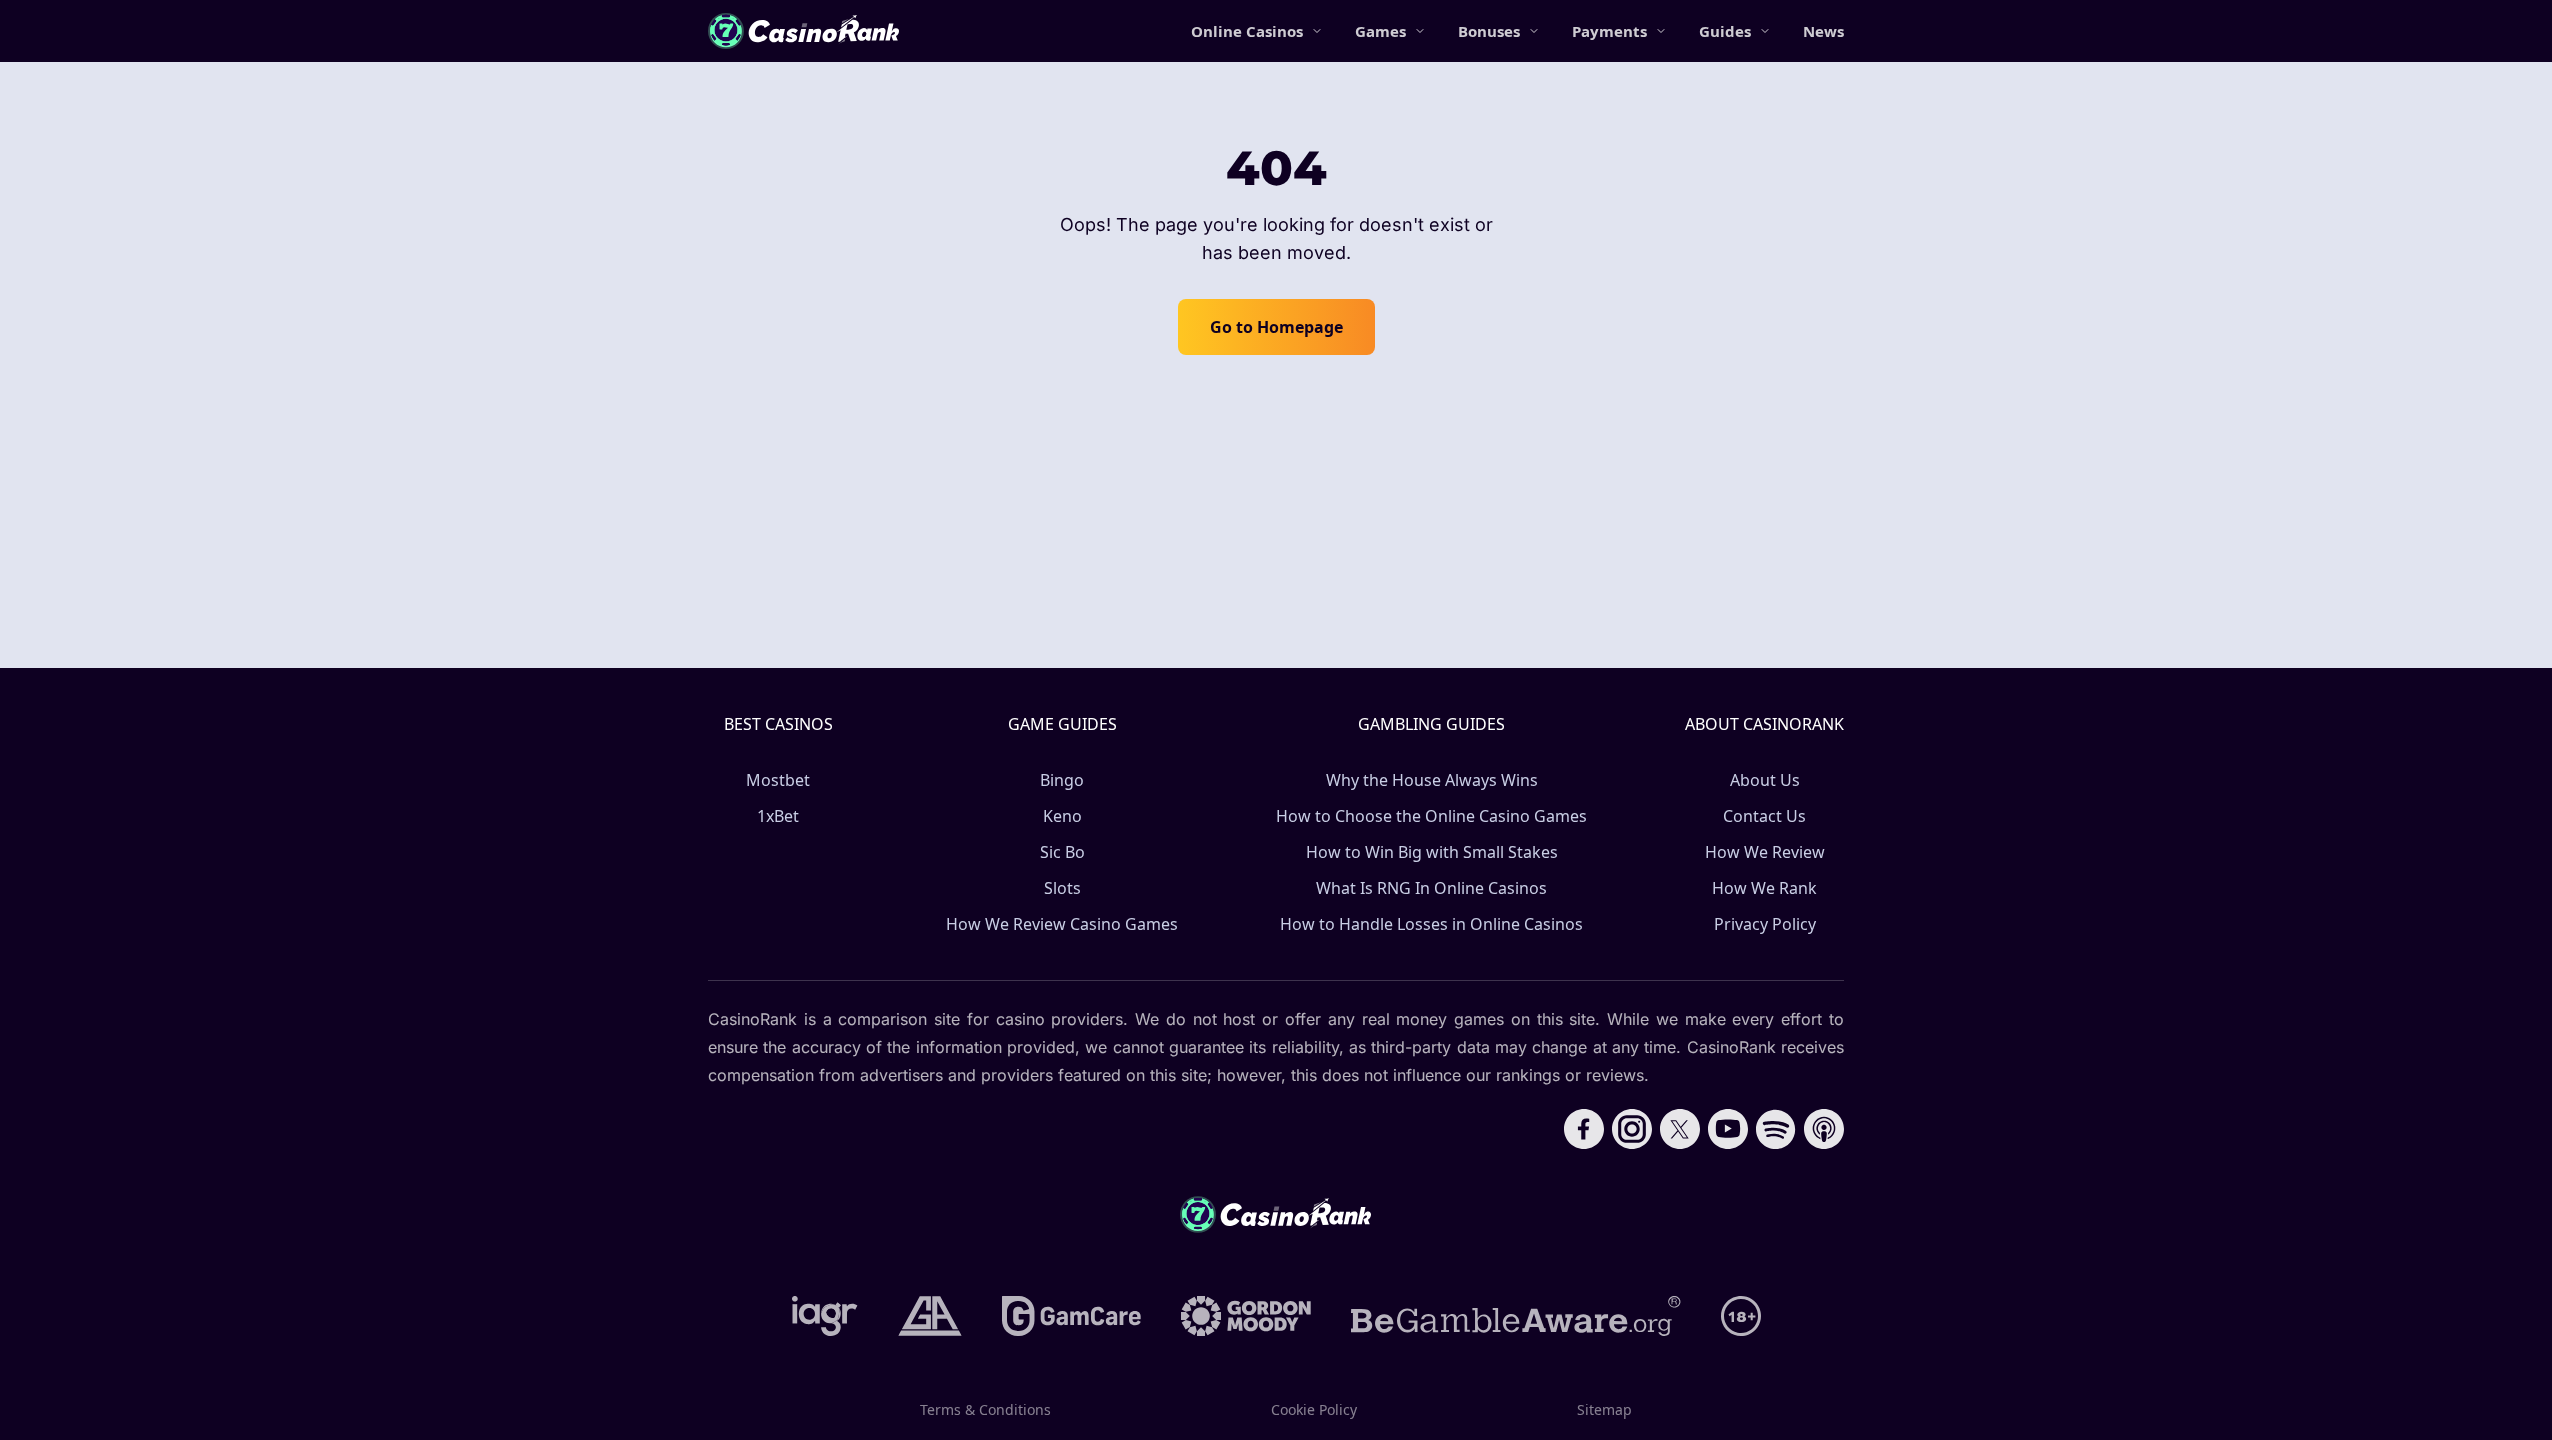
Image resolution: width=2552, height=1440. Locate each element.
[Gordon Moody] (1246, 1316)
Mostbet (778, 780)
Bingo (1062, 780)
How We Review (1765, 852)
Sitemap (1604, 1409)
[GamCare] (1071, 1316)
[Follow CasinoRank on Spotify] (1776, 1129)
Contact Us (1764, 816)
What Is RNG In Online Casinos (1431, 888)
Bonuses (1489, 31)
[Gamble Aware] (1516, 1316)
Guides (1725, 31)
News (1823, 31)
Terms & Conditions (985, 1409)
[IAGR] (825, 1316)
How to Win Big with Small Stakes (1432, 852)
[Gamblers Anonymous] (930, 1316)
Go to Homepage (1276, 327)
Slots (1062, 888)
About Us (1765, 780)
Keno (1062, 816)
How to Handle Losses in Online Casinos (1431, 924)
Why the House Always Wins (1432, 780)
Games (1380, 31)
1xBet (778, 816)
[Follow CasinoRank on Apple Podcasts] (1824, 1129)
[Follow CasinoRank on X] (1680, 1129)
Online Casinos (1247, 31)
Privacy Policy (1765, 924)
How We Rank (1764, 888)
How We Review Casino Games (1062, 924)
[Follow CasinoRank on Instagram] (1632, 1129)
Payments (1609, 31)
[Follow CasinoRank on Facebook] (1584, 1129)
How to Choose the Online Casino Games (1431, 816)
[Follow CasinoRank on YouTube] (1728, 1129)
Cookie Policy (1314, 1409)
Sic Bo (1062, 852)
